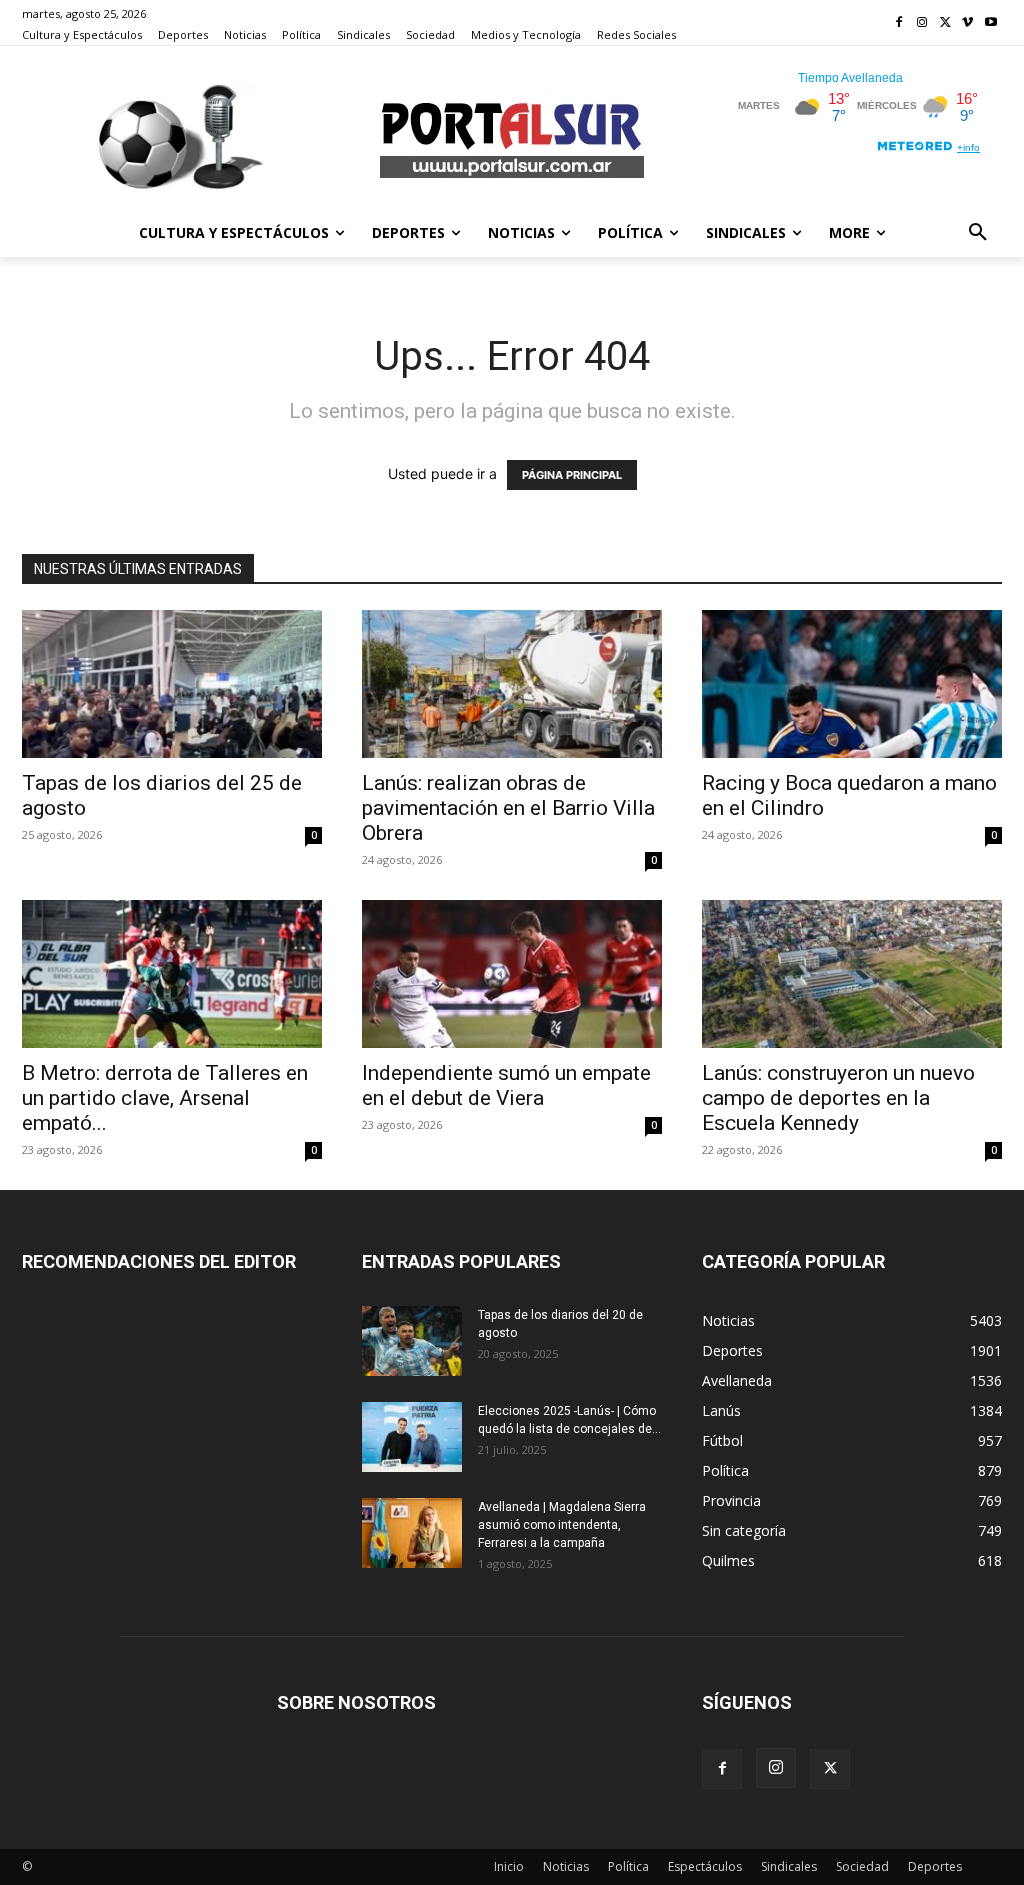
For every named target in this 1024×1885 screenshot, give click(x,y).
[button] (978, 233)
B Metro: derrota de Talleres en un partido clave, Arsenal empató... (165, 1098)
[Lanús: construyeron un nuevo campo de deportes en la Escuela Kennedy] (852, 974)
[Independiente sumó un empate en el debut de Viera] (512, 974)
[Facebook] (899, 23)
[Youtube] (990, 23)
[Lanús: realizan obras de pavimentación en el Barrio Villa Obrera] (512, 684)
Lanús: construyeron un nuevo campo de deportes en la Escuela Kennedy (838, 1098)
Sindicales (789, 1866)
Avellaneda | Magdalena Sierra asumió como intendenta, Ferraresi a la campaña (562, 1525)
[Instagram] (922, 23)
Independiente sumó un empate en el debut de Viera (506, 1085)
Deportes (935, 1866)
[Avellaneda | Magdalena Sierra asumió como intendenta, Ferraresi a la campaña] (412, 1533)
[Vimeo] (967, 23)
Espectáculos (705, 1866)
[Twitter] (945, 23)
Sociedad (862, 1866)
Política (628, 1866)
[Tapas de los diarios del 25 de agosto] (172, 684)
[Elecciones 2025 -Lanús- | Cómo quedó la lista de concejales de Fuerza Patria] (412, 1437)
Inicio (509, 1866)
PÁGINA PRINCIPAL (572, 475)
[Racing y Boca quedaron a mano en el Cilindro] (852, 684)
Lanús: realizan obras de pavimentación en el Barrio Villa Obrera (508, 808)
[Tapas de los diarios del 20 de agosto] (412, 1341)
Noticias (566, 1866)
